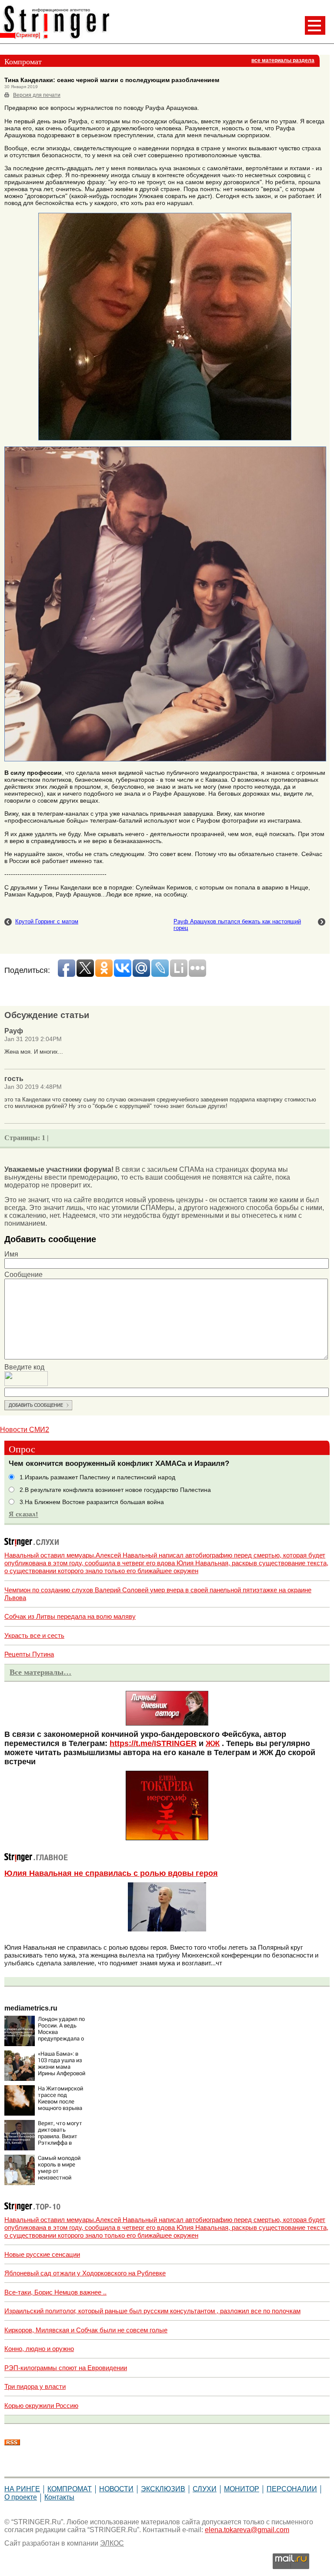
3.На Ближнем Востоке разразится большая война (92, 1502)
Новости (116, 2489)
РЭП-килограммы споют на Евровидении (66, 2368)
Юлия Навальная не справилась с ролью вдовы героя (111, 1873)
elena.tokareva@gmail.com (247, 2530)
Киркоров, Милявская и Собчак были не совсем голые (86, 2330)
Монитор (242, 2489)
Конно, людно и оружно (39, 2349)
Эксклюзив (163, 2489)
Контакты (59, 2497)
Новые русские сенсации (42, 2254)
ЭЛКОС (112, 2543)
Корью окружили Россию (41, 2406)
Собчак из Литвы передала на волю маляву (70, 1616)
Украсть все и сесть (34, 1635)
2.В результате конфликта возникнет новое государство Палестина (115, 1490)
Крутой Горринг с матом (47, 921)
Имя (11, 1254)
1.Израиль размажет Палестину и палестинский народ (97, 1477)
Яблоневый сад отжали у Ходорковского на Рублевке (85, 2273)
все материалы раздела (283, 60)
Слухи (205, 2489)
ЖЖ (213, 1743)
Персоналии (292, 2489)
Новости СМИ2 (25, 1430)
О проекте (21, 2497)
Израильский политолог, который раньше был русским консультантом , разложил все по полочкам (152, 2311)
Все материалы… (40, 1672)
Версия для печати (37, 95)
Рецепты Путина (29, 1654)
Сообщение (23, 1275)
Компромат (70, 2489)
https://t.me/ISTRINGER (153, 1743)
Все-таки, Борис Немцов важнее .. (55, 2292)
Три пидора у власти (35, 2386)
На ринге (22, 2489)
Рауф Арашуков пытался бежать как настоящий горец (237, 925)
